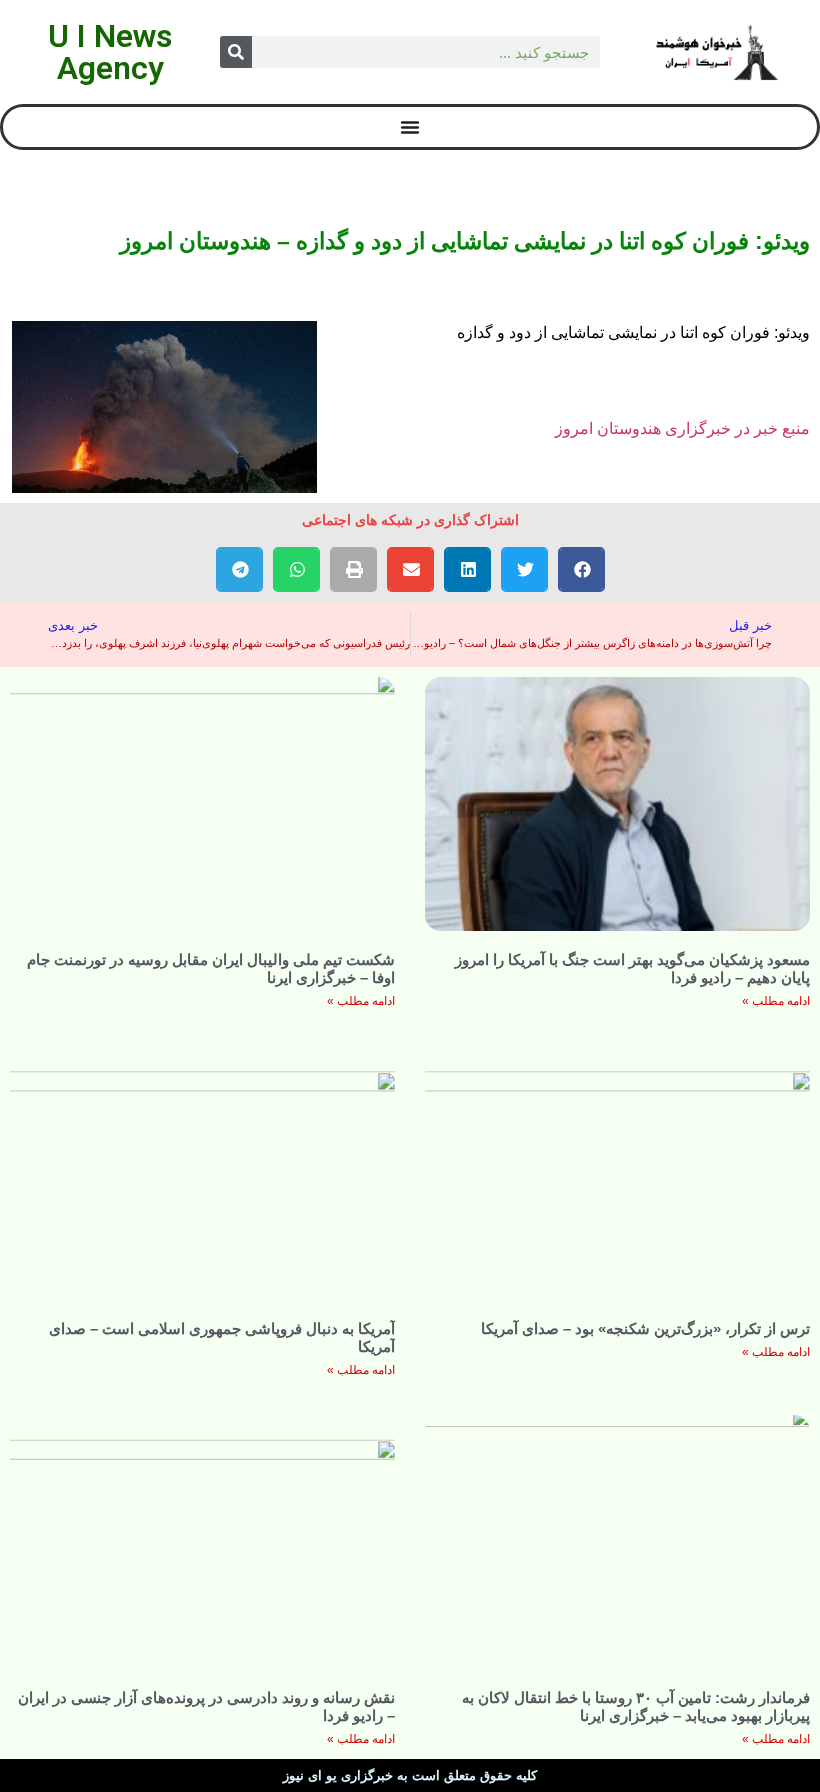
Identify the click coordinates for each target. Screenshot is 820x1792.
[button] (581, 569)
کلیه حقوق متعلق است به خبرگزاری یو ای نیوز (410, 1775)
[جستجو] (236, 52)
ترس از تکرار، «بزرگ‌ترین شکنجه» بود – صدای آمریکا (645, 1328)
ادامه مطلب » (776, 1001)
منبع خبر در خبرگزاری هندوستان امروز (682, 428)
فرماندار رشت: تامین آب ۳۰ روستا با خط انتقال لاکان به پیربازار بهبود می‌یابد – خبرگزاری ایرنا (636, 1706)
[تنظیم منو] (410, 127)
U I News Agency (110, 52)
